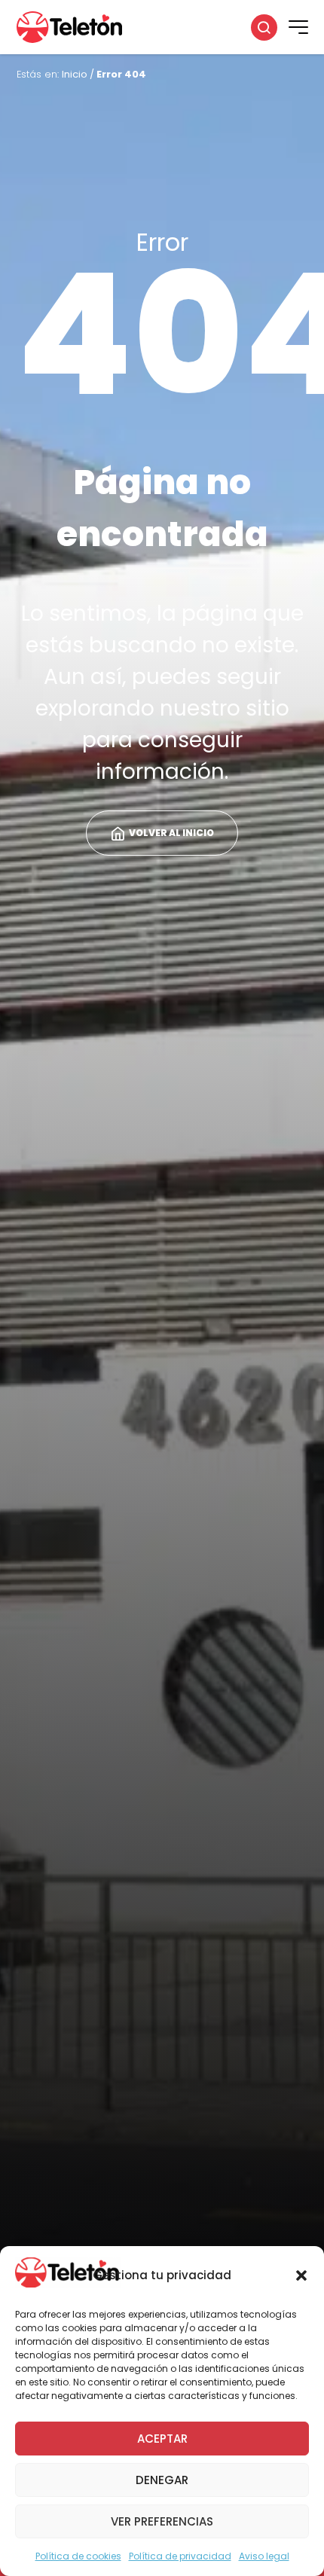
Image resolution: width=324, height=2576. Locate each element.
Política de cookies (78, 2556)
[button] (301, 2275)
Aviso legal (264, 2556)
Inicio (75, 74)
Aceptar (162, 2439)
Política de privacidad (180, 2556)
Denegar (162, 2480)
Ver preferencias (162, 2521)
